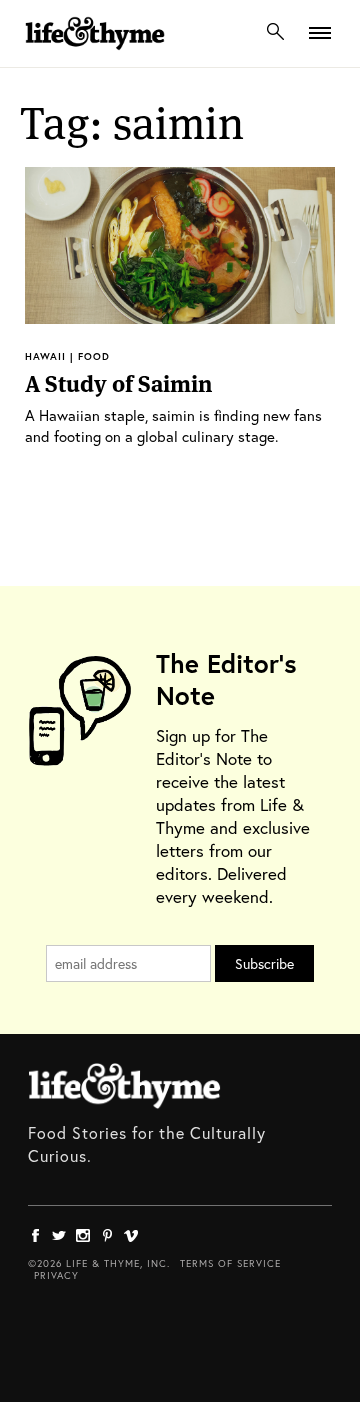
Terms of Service (230, 1263)
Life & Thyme (124, 1086)
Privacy (56, 1275)
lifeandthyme (95, 54)
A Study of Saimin (118, 384)
